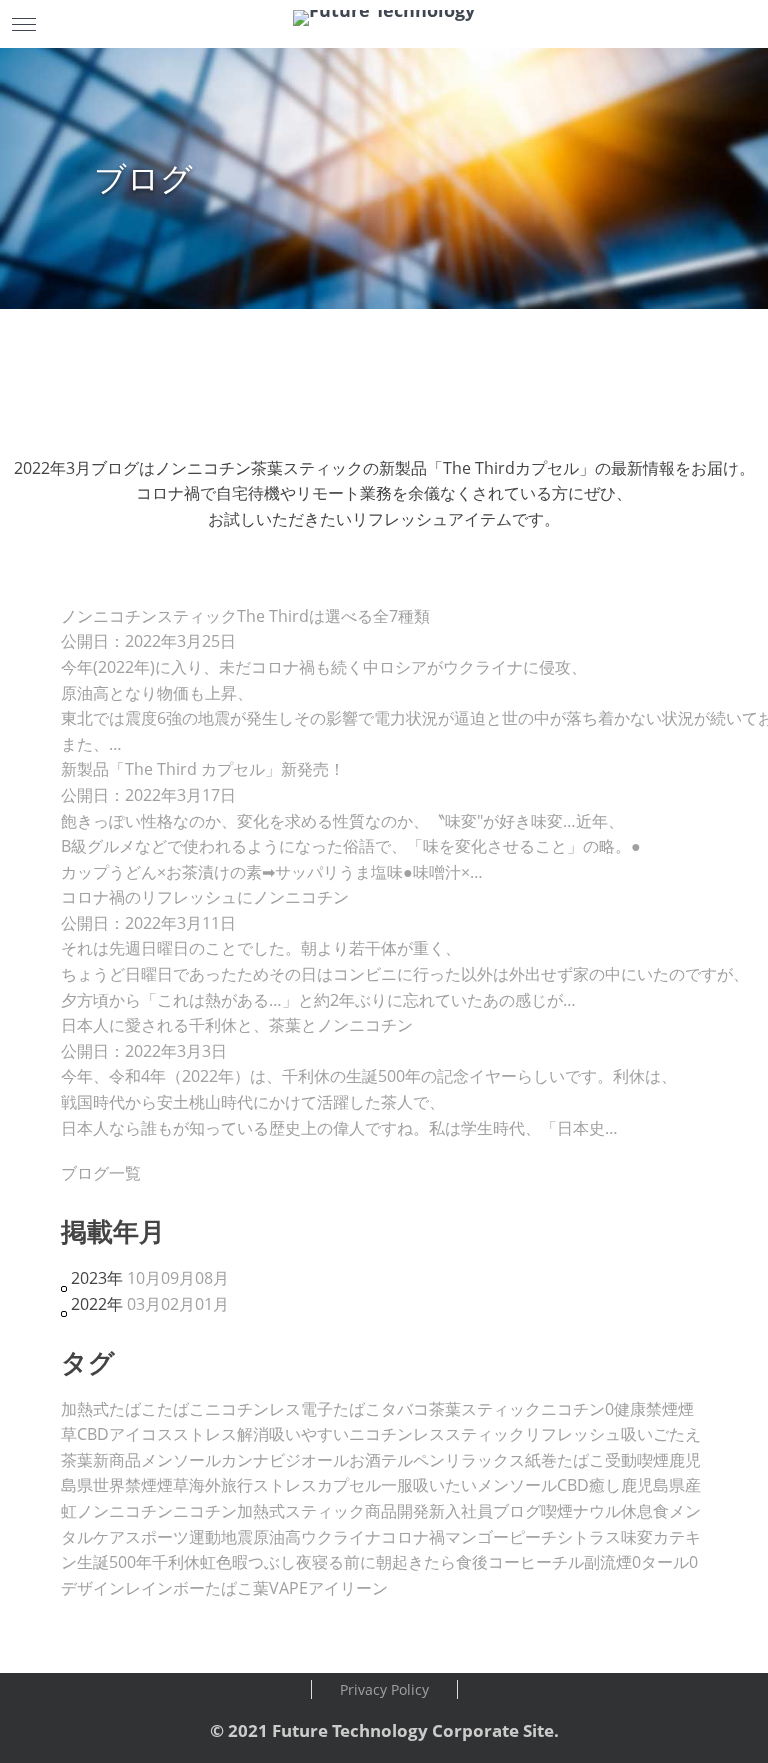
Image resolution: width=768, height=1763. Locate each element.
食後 (472, 1562)
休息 (637, 1511)
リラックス (485, 1460)
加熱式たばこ (109, 1409)
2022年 (97, 1304)
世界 (109, 1485)
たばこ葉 (237, 1588)
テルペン (413, 1460)
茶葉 (77, 1460)
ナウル (597, 1511)
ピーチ (533, 1537)
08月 (212, 1278)
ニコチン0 (577, 1409)
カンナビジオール (285, 1460)
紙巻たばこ (565, 1460)
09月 (178, 1278)
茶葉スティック (485, 1409)
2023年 (97, 1278)
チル (568, 1562)
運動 (205, 1537)
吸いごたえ (661, 1434)
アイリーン (348, 1588)
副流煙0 (612, 1562)
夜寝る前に (336, 1562)
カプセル (349, 1485)
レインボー (165, 1588)
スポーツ (157, 1537)
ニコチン (205, 1511)
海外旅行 (221, 1485)
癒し (605, 1485)
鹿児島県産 (661, 1485)
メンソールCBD (533, 1485)
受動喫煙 (637, 1460)
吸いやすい (309, 1434)
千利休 (176, 1562)
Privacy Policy (384, 1689)
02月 (178, 1304)
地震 (237, 1537)
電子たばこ (341, 1409)
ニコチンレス (253, 1409)
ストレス (285, 1485)
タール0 (669, 1562)
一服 (397, 1485)
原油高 (277, 1537)
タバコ (405, 1409)
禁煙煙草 (157, 1485)
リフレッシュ (573, 1434)
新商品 (117, 1460)
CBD (93, 1434)
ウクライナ (341, 1537)
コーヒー (520, 1562)
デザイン (93, 1588)
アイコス (141, 1434)
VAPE (288, 1588)
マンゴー (477, 1537)
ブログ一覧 (101, 1173)
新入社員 (461, 1511)
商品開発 (397, 1511)
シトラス (589, 1537)
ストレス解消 (221, 1434)
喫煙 (557, 1511)
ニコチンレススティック (437, 1434)
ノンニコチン (125, 1511)
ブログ (517, 1511)
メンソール (181, 1460)
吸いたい (445, 1485)
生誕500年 (114, 1562)
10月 (144, 1278)
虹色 (216, 1562)
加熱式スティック (301, 1511)
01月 (212, 1304)
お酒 (365, 1460)
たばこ (181, 1409)
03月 (144, 1304)
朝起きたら (416, 1562)
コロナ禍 (413, 1537)
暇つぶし (264, 1562)
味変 (637, 1537)
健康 (630, 1409)
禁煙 (662, 1409)
